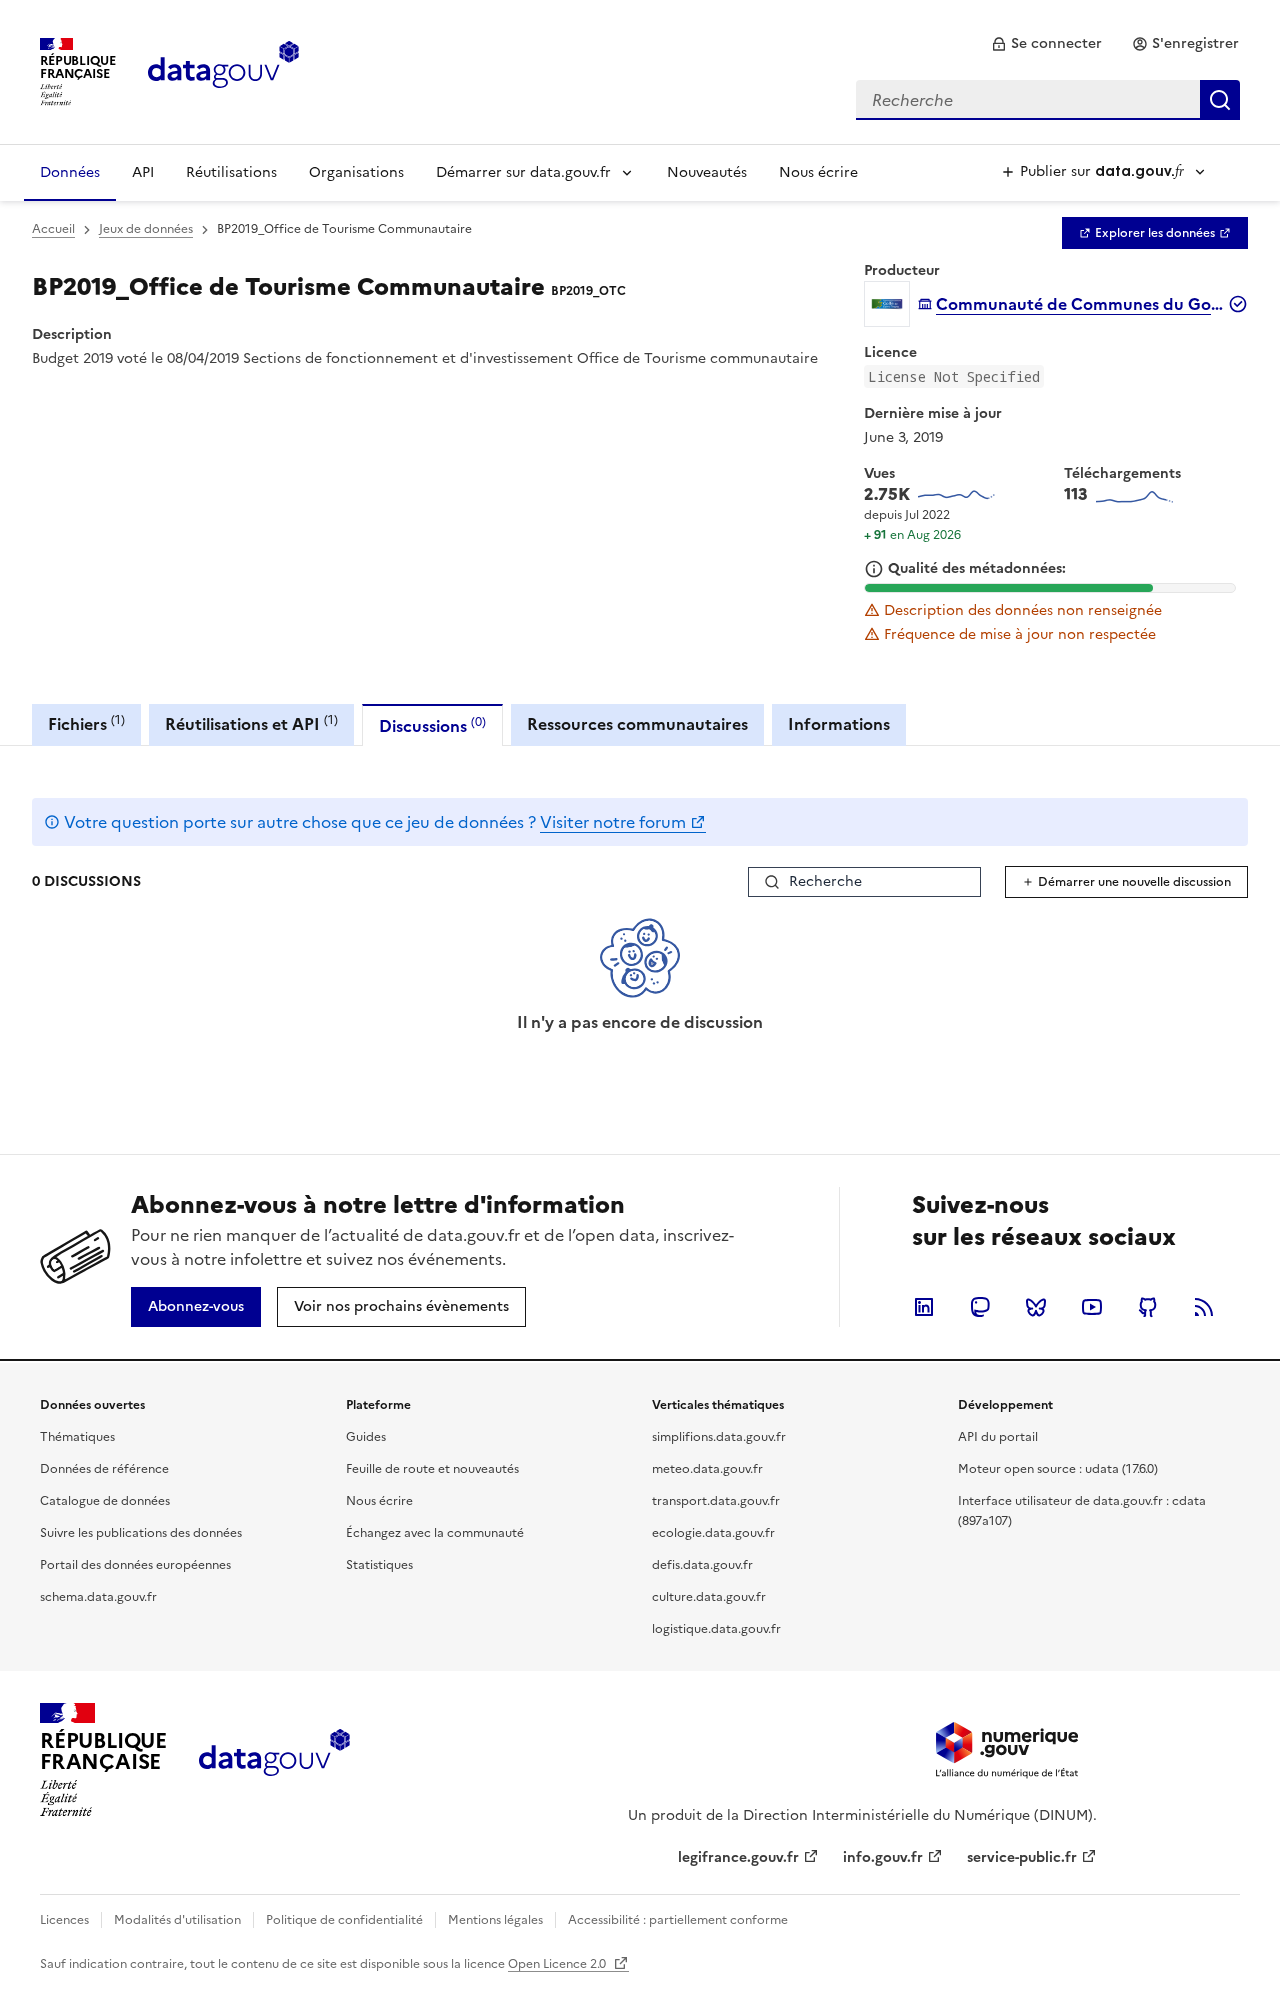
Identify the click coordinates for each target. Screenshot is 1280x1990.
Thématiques (77, 1437)
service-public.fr (1022, 1857)
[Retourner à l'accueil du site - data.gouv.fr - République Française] (274, 1760)
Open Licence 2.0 (558, 1964)
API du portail (998, 1437)
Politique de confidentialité (344, 1920)
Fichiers (86, 723)
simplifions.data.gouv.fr (719, 1437)
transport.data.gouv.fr (716, 1501)
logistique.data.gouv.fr (716, 1629)
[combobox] (1048, 100)
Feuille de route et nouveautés (432, 1469)
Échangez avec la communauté (435, 1533)
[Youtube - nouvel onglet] (1092, 1307)
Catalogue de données (105, 1501)
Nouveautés (707, 172)
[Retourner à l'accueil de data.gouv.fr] (223, 70)
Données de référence (104, 1469)
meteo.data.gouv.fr (707, 1469)
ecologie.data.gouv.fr (713, 1533)
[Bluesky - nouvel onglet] (1036, 1307)
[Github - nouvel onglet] (1148, 1307)
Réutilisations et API (251, 723)
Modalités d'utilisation (177, 1920)
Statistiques (379, 1565)
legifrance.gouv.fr (738, 1857)
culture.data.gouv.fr (709, 1597)
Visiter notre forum (613, 822)
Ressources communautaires (637, 724)
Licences (64, 1920)
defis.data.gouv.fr (702, 1565)
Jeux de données (146, 229)
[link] (1046, 44)
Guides (366, 1437)
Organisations (356, 172)
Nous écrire (818, 172)
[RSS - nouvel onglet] (1204, 1307)
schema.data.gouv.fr (98, 1597)
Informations (839, 724)
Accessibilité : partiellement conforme (678, 1920)
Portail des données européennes (135, 1565)
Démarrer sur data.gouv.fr (523, 172)
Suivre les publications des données (141, 1533)
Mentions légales (495, 1920)
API (143, 172)
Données (70, 172)
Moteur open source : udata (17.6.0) (1058, 1469)
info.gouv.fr (883, 1857)
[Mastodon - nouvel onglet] (980, 1307)
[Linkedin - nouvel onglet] (924, 1307)
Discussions (432, 725)
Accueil (53, 229)
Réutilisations (231, 172)
